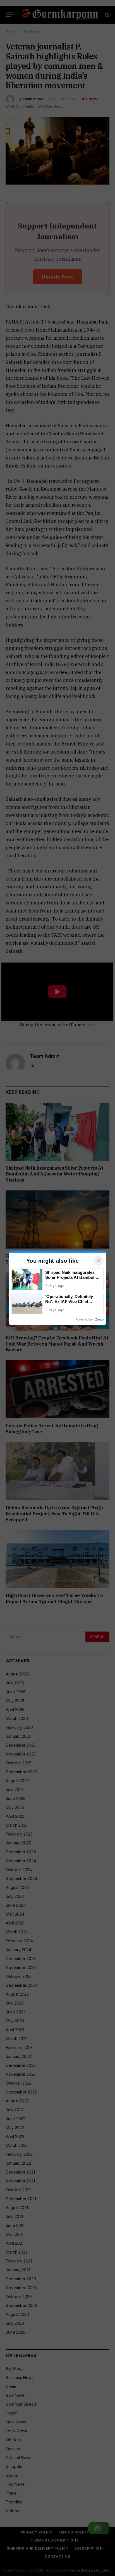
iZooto (99, 1319)
